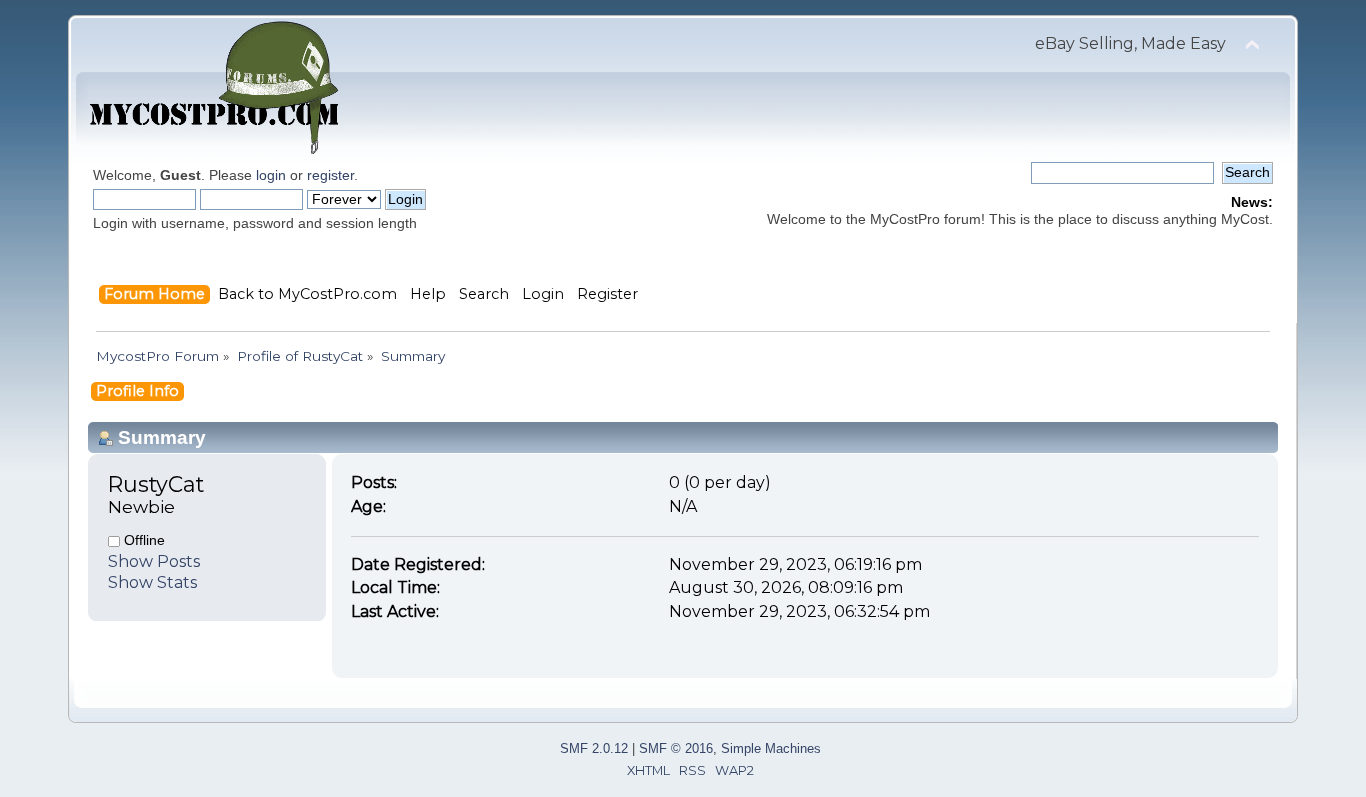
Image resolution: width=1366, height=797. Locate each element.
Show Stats (152, 582)
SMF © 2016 (676, 748)
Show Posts (154, 561)
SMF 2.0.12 (594, 748)
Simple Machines (771, 748)
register (330, 175)
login (271, 175)
